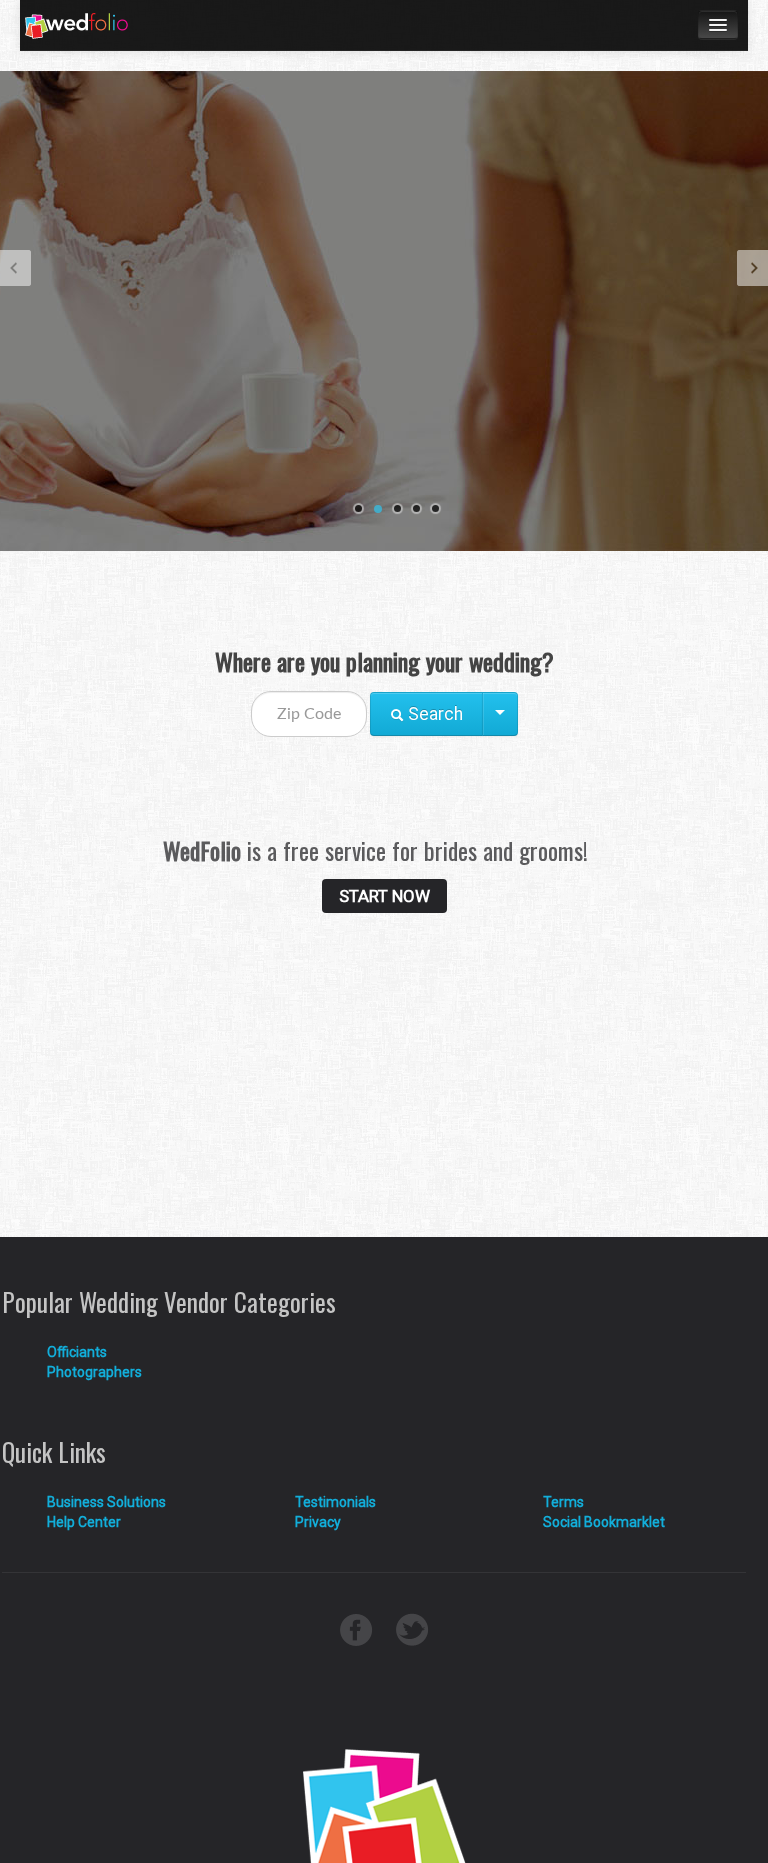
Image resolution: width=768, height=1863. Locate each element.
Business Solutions (106, 1502)
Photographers (94, 1372)
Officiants (77, 1352)
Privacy (318, 1522)
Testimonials (335, 1502)
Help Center (84, 1522)
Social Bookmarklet (604, 1522)
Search (433, 714)
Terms (563, 1502)
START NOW (384, 896)
